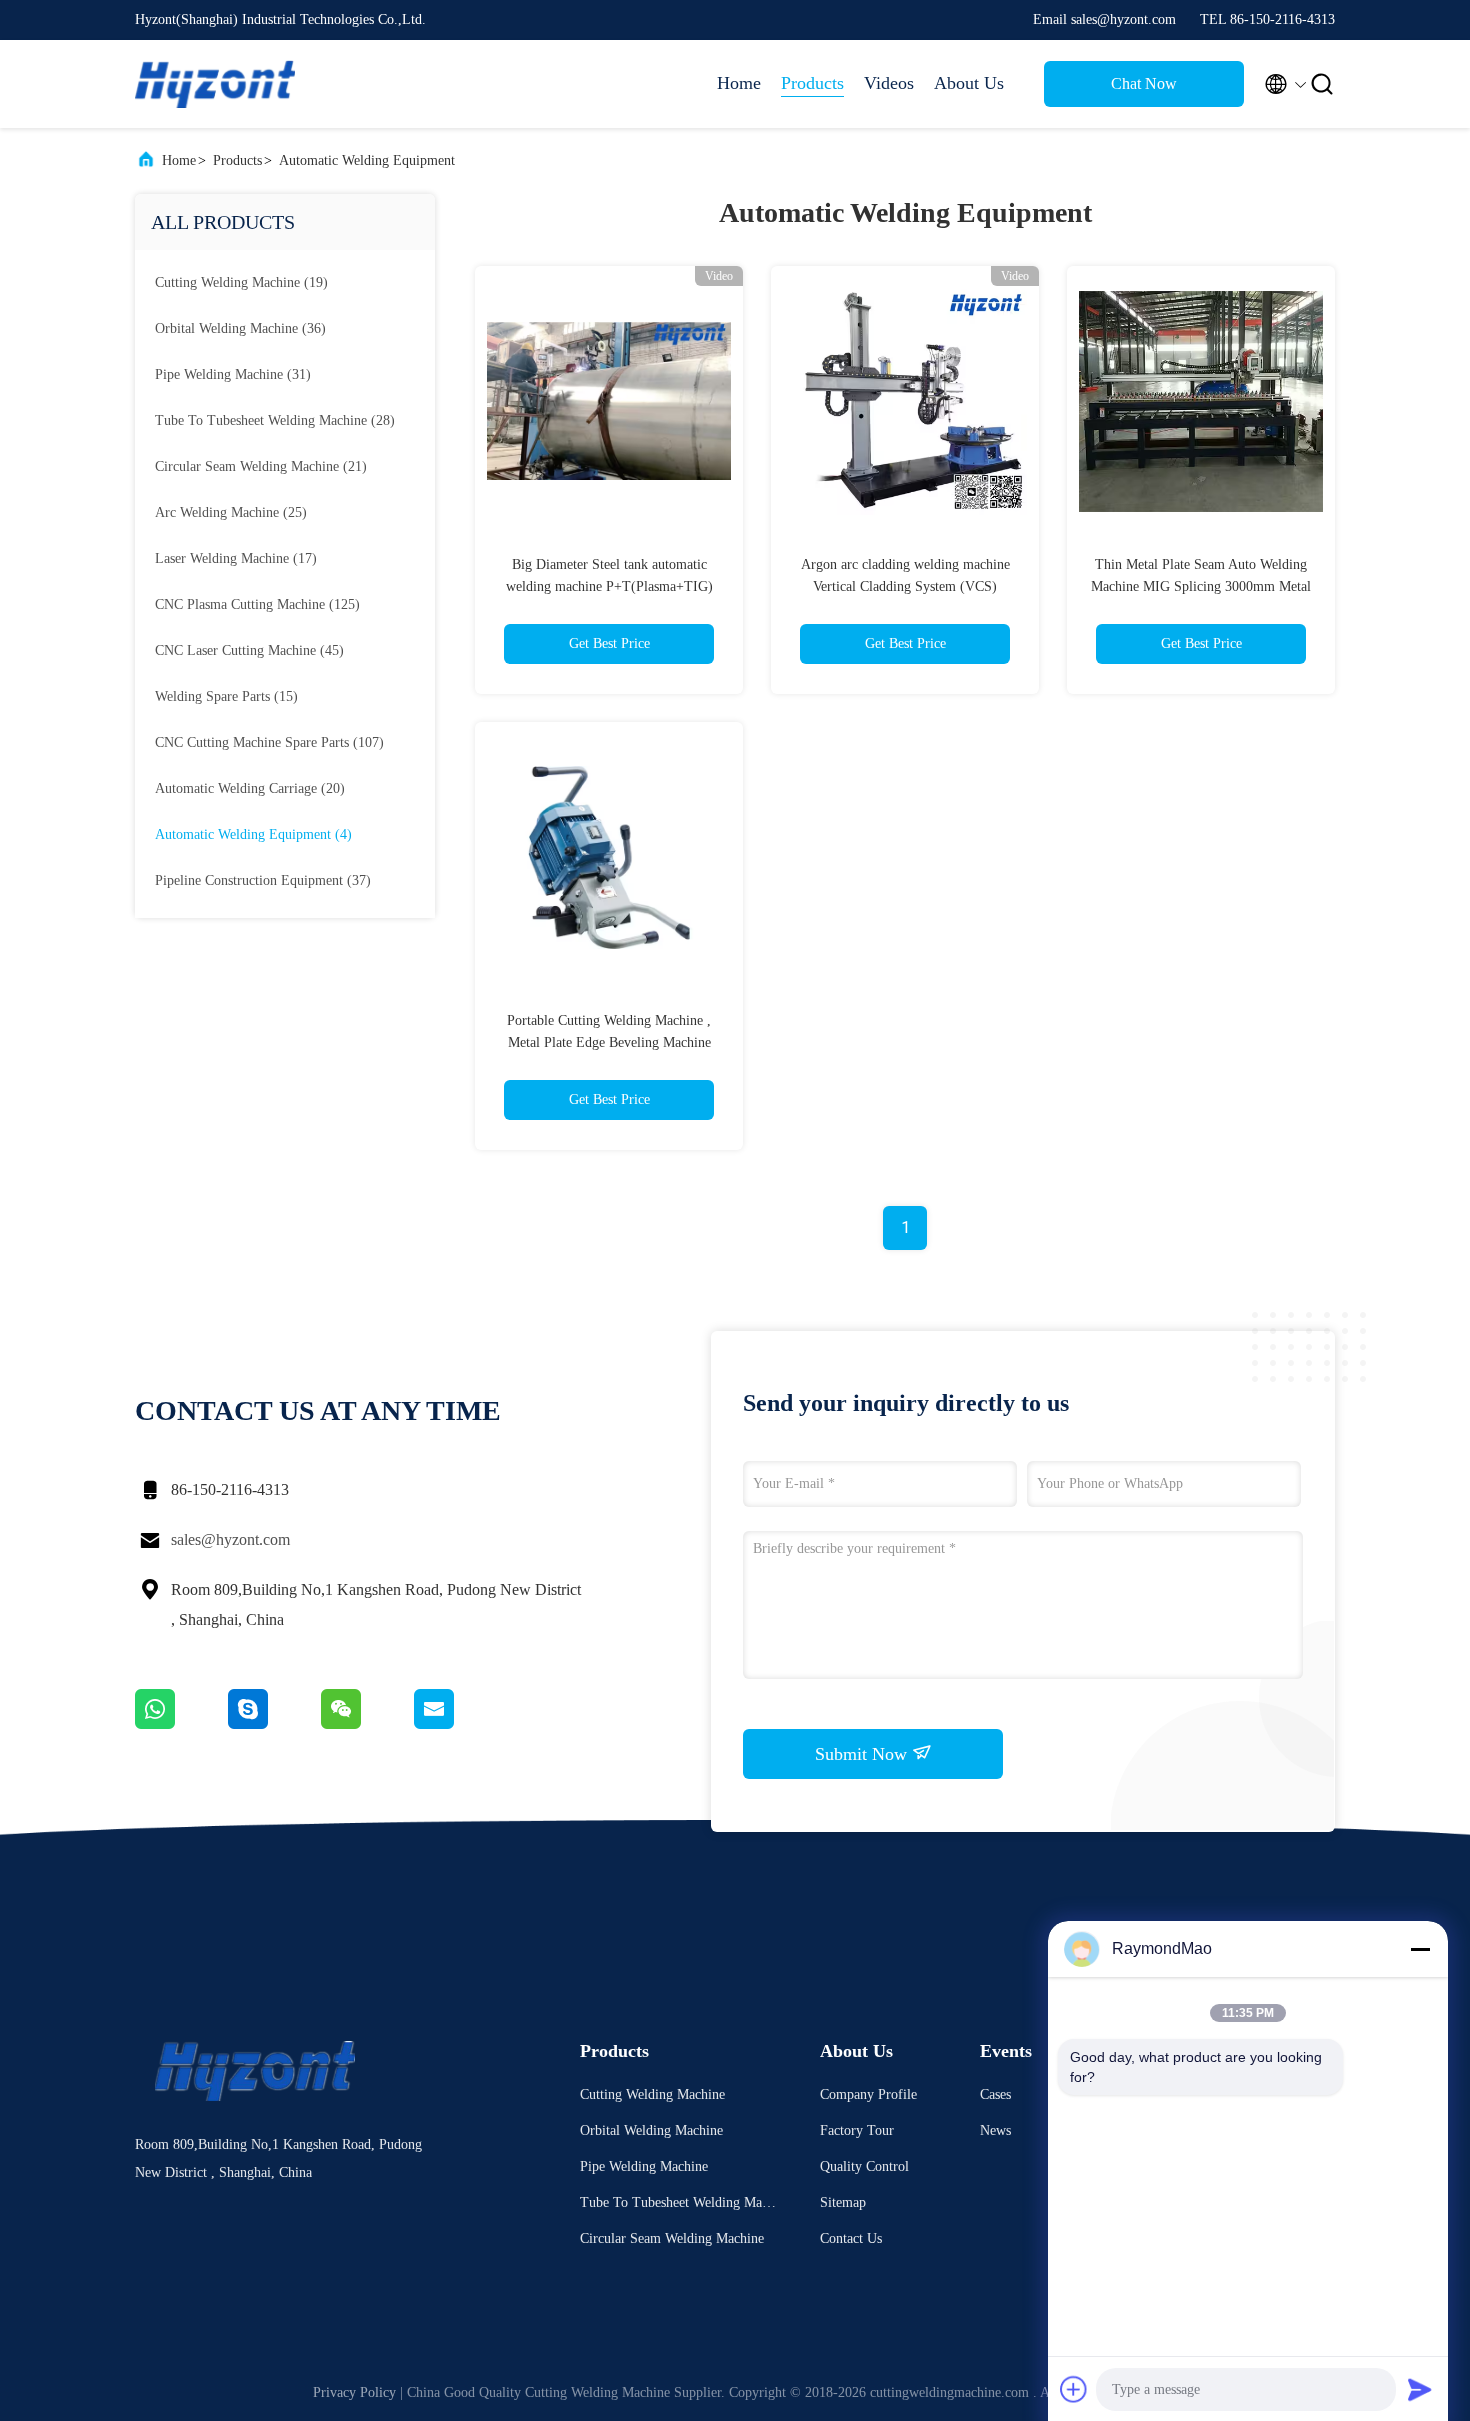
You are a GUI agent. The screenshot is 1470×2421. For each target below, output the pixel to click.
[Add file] (1074, 2389)
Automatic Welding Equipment (367, 160)
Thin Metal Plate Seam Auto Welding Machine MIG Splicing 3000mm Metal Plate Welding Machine (1201, 586)
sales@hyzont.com (230, 1539)
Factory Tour (857, 2130)
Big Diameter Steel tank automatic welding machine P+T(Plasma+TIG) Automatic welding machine (609, 586)
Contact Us (851, 2238)
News (995, 2130)
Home (739, 83)
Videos (889, 83)
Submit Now (863, 1754)
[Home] (215, 84)
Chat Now (1144, 83)
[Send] (1420, 2389)
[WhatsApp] (181, 1724)
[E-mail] (459, 1724)
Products (812, 83)
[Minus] (1420, 1949)
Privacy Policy (354, 2392)
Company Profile (868, 2094)
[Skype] (274, 1724)
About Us (969, 83)
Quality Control (864, 2166)
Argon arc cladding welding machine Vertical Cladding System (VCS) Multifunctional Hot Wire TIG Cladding (905, 586)
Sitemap (843, 2202)
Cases (995, 2094)
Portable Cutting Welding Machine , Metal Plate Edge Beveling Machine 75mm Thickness (609, 1042)
